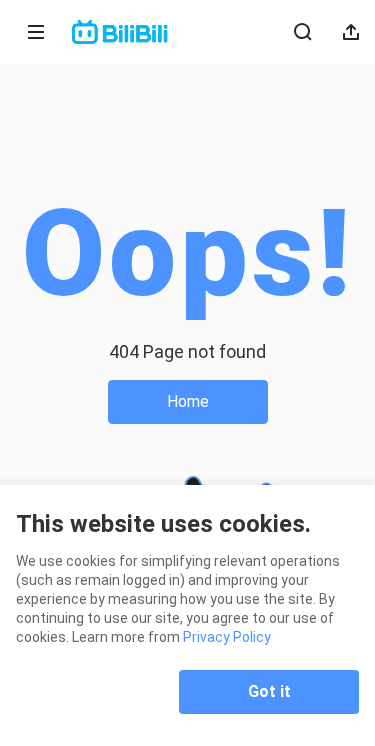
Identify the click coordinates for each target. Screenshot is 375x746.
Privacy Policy (227, 637)
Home (188, 401)
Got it (269, 691)
